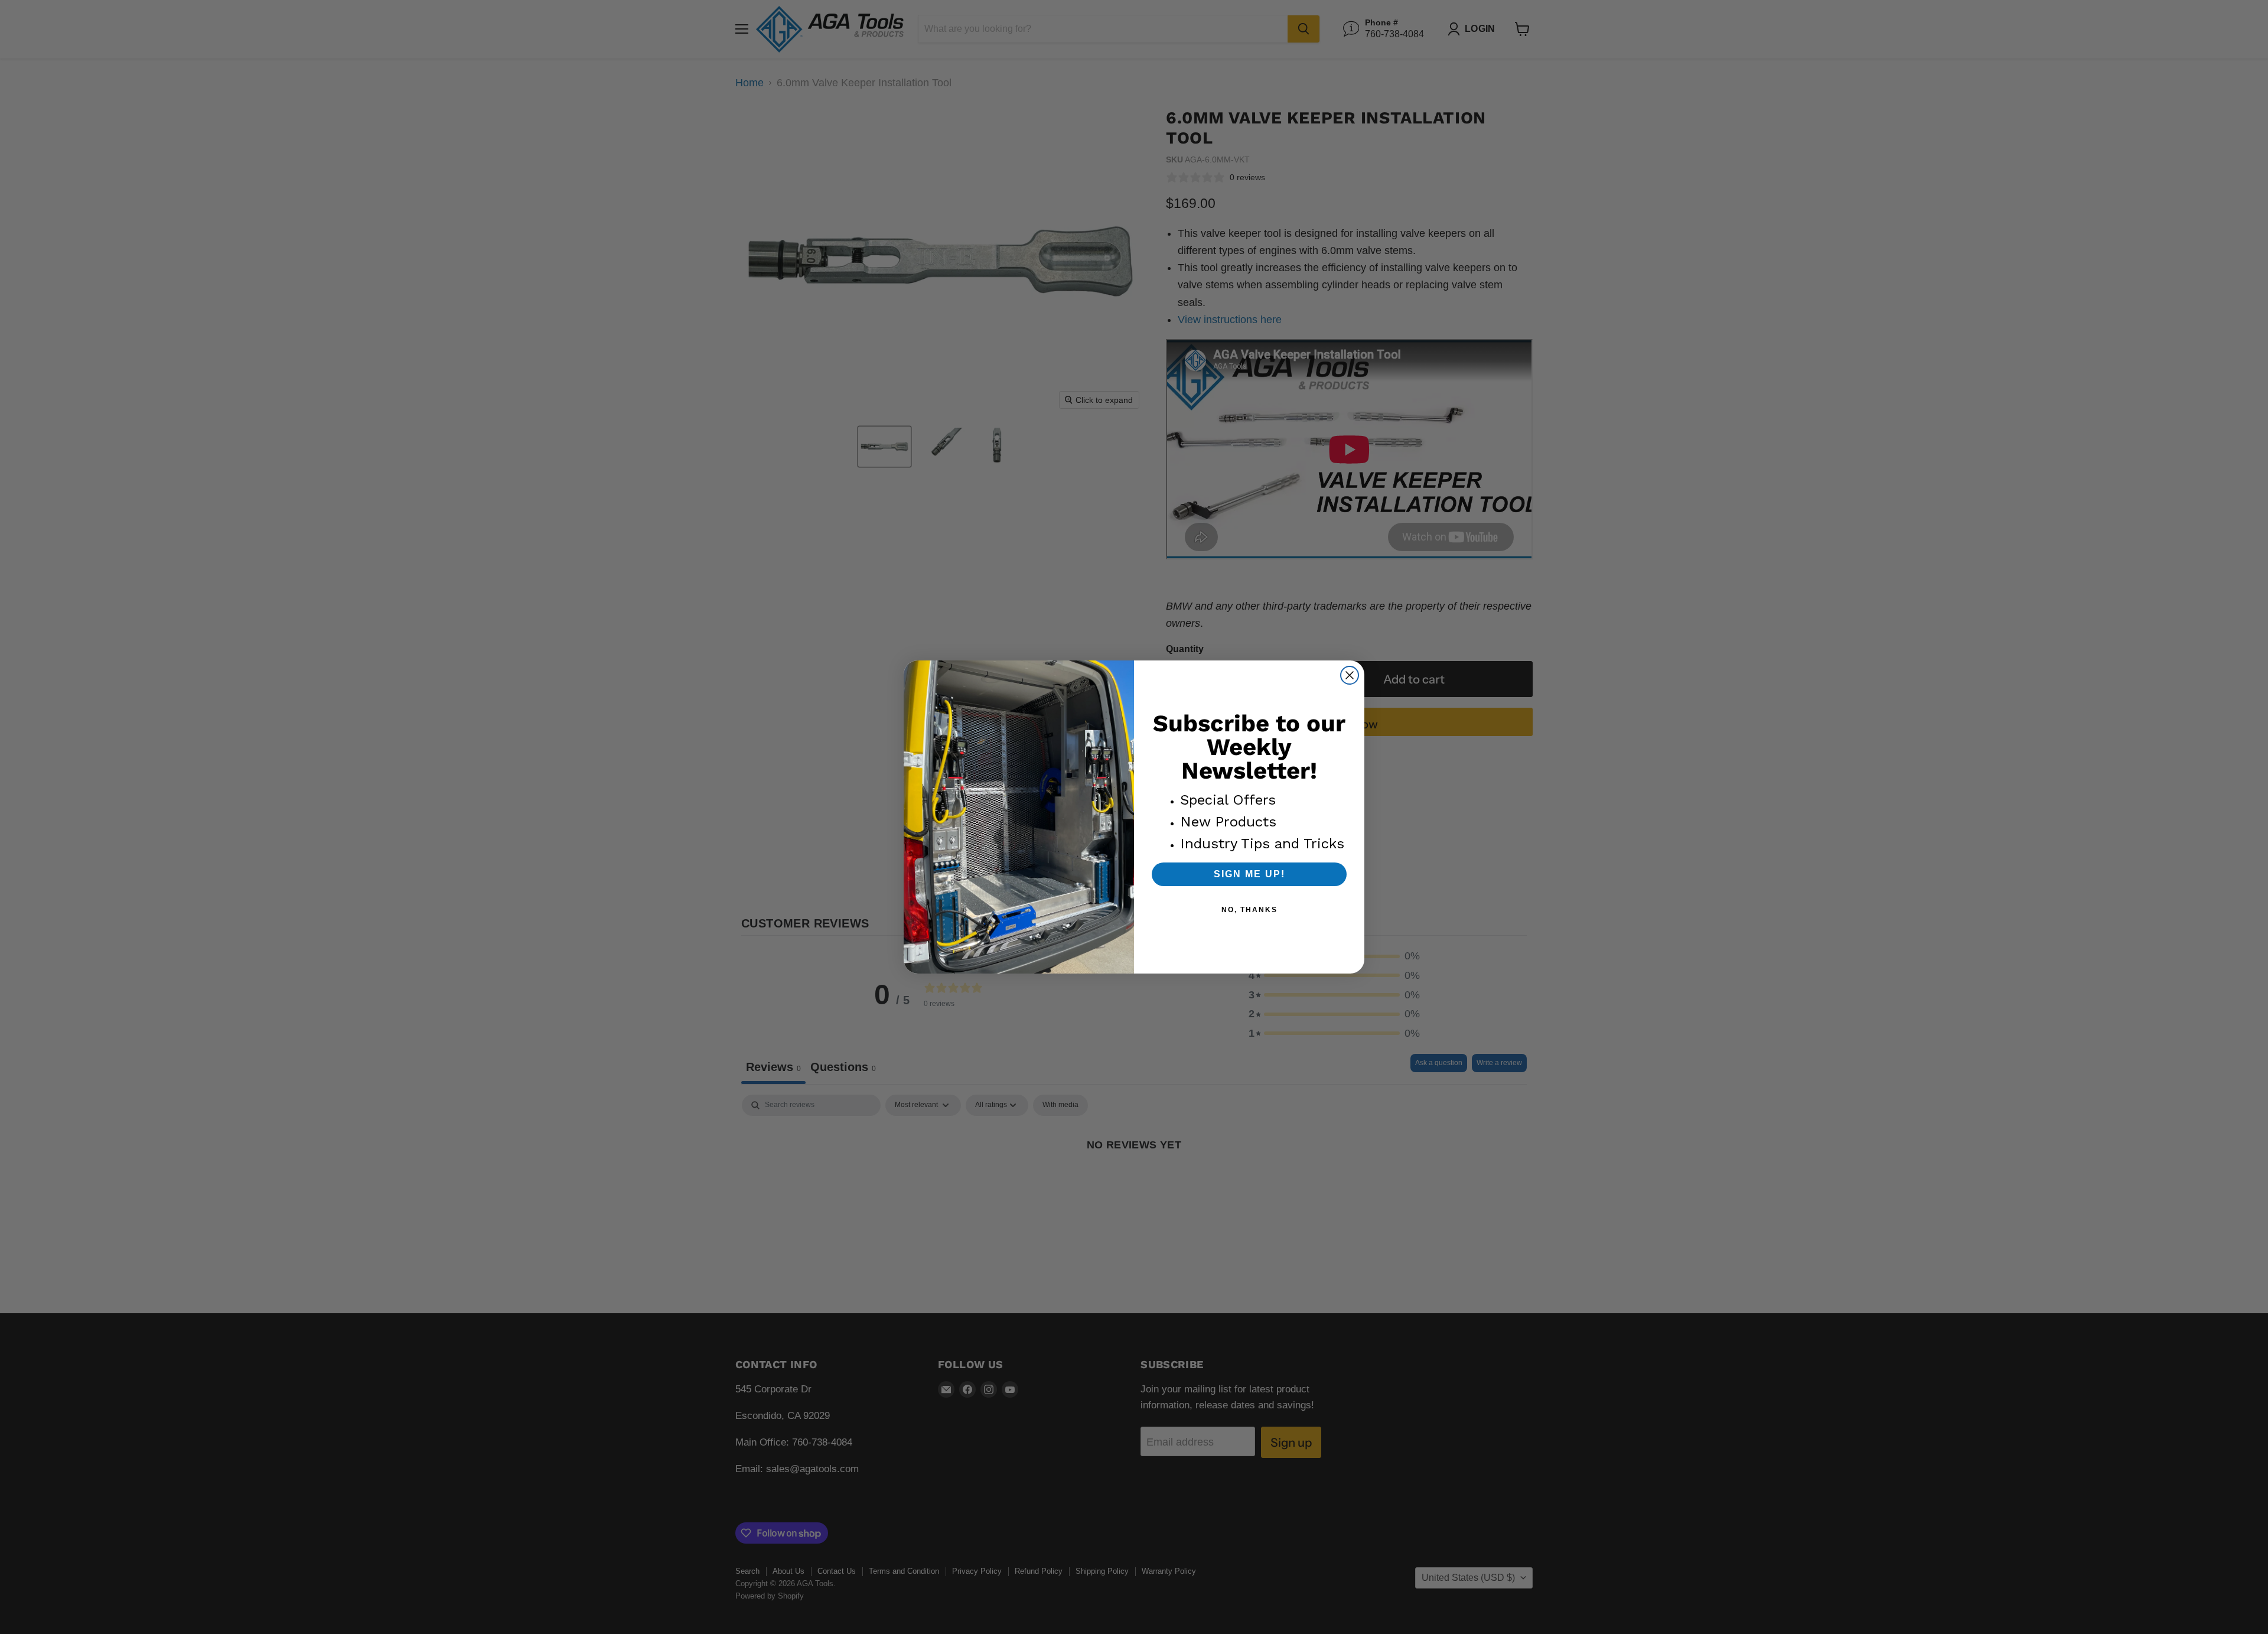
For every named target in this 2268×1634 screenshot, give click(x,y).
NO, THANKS (1249, 910)
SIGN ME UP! (1249, 874)
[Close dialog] (1350, 675)
